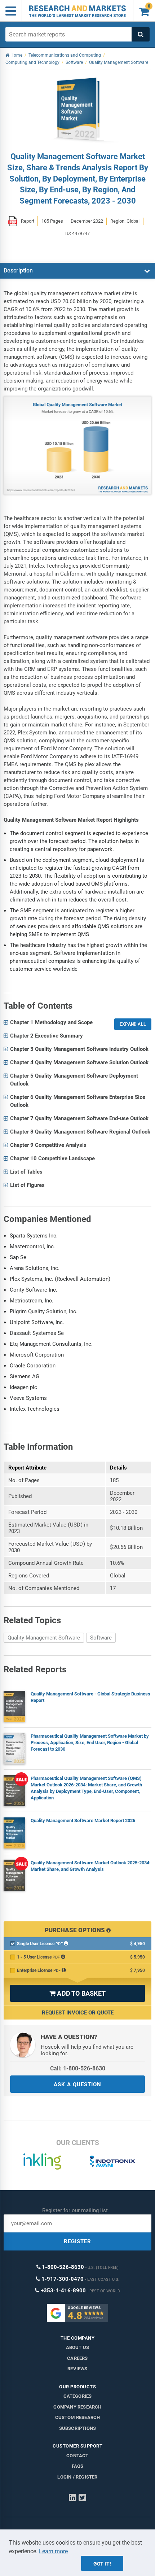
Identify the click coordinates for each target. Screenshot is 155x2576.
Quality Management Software (44, 1638)
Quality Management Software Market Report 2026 (83, 1820)
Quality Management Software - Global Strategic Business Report (90, 1697)
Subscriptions (78, 2428)
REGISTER (77, 2241)
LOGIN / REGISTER (77, 2477)
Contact (77, 2456)
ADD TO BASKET (77, 1993)
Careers (77, 2358)
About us (78, 2347)
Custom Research (78, 2417)
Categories (78, 2396)
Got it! (102, 2564)
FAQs (78, 2466)
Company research (77, 2407)
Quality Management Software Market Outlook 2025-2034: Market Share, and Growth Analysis (91, 1866)
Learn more (53, 2551)
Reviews (77, 2369)
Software (101, 1638)
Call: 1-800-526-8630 (78, 2068)
